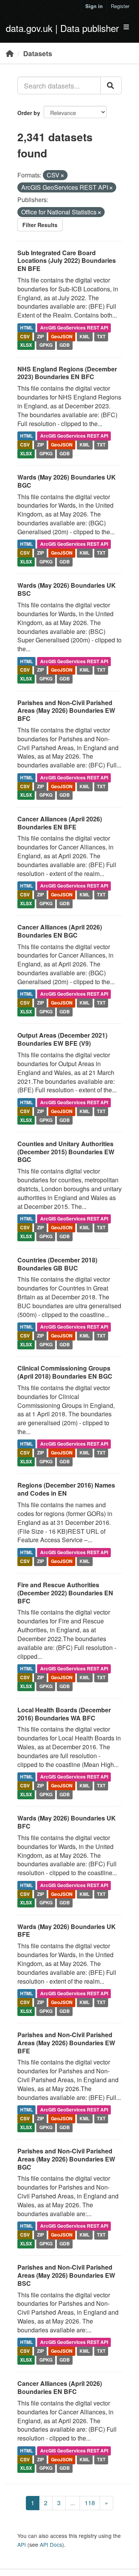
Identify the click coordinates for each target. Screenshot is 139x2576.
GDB (65, 345)
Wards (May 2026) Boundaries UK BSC (67, 589)
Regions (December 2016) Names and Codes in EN (66, 1489)
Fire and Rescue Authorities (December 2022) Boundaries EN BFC (65, 1593)
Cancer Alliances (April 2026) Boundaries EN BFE (60, 823)
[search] (111, 85)
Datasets (38, 53)
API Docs (51, 2544)
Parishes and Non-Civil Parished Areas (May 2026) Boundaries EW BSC (66, 2275)
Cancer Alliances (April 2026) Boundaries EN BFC (60, 2387)
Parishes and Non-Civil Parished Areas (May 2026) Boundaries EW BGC (66, 2159)
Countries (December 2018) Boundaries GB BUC (57, 1264)
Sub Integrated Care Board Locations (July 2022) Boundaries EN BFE (67, 261)
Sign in (94, 6)
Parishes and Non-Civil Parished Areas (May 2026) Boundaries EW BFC (66, 711)
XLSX (26, 345)
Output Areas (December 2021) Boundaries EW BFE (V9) (62, 1039)
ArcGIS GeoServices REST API (74, 328)
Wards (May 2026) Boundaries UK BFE (67, 1931)
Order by (29, 113)
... (73, 2503)
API (22, 2544)
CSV (25, 336)
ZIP (41, 336)
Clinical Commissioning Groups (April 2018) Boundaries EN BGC (65, 1372)
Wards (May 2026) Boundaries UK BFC (67, 1822)
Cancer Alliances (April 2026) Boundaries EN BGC (60, 931)
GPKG (46, 345)
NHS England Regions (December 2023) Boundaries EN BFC (67, 373)
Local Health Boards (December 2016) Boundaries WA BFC (64, 1714)
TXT (101, 336)
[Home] (10, 53)
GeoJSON (62, 336)
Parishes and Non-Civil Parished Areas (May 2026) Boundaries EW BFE (66, 2043)
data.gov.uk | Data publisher (62, 28)
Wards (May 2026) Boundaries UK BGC (67, 481)
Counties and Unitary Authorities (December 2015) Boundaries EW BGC (66, 1152)
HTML (26, 328)
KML (85, 336)
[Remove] (62, 176)
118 (90, 2503)
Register (120, 6)
